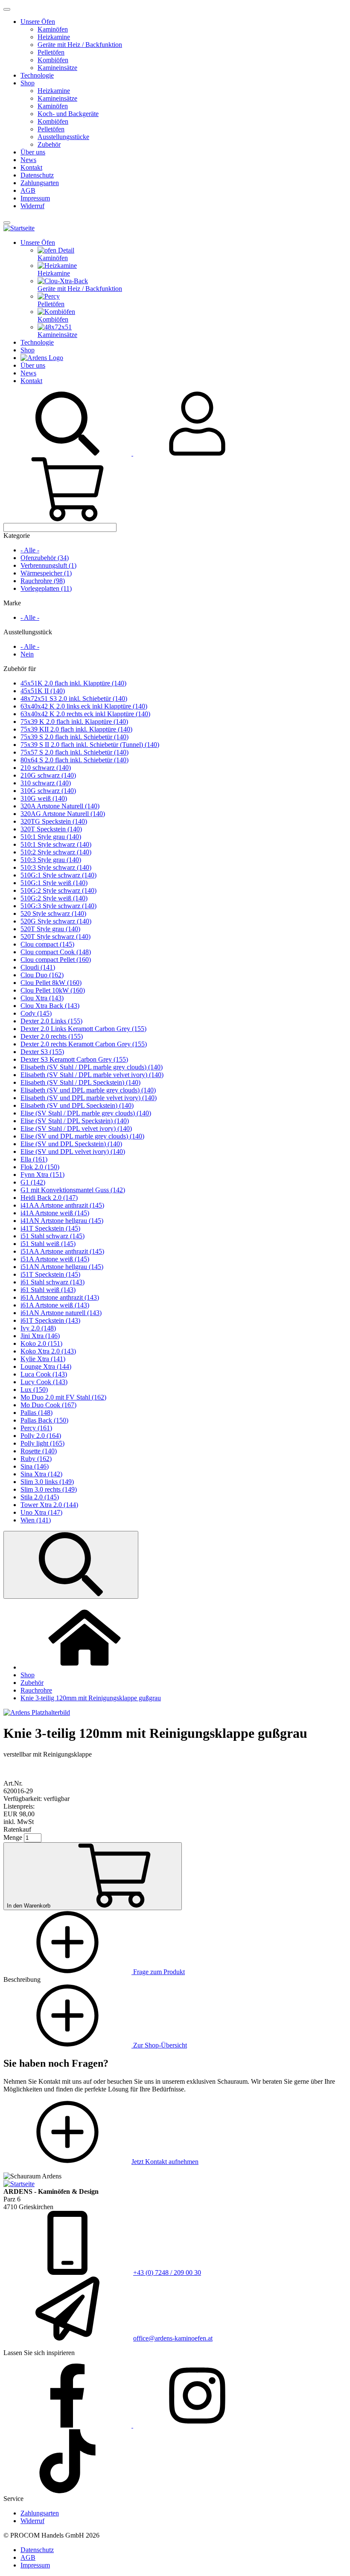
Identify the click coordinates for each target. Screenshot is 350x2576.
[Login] (197, 453)
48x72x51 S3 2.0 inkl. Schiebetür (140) (74, 698)
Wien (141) (36, 1520)
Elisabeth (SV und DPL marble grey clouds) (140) (88, 1090)
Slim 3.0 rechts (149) (49, 1489)
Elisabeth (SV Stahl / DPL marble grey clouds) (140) (92, 1067)
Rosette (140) (39, 1451)
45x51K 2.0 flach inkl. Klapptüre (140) (73, 683)
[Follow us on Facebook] (68, 2425)
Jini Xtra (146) (40, 1336)
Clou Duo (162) (42, 975)
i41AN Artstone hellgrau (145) (62, 1221)
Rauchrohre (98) (43, 581)
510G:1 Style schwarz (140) (58, 875)
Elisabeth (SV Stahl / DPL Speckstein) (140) (80, 1082)
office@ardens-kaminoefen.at (173, 2338)
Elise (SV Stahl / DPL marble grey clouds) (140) (86, 1113)
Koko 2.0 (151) (41, 1343)
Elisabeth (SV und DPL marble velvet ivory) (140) (89, 1098)
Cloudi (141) (38, 967)
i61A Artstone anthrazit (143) (60, 1297)
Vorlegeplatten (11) (46, 588)
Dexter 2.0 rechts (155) (52, 1036)
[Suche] (68, 453)
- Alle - (30, 550)
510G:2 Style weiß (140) (54, 898)
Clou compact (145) (47, 944)
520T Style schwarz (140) (55, 937)
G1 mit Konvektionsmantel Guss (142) (73, 1190)
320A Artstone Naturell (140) (60, 806)
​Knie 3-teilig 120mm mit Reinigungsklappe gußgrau (91, 1698)
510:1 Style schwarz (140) (56, 844)
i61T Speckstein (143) (50, 1320)
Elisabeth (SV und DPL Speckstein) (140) (77, 1105)
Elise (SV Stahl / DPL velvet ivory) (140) (76, 1128)
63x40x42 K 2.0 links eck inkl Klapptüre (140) (84, 706)
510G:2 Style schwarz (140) (58, 890)
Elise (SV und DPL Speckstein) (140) (71, 1144)
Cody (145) (36, 1013)
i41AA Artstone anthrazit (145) (62, 1205)
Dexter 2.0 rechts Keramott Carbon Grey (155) (84, 1044)
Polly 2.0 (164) (41, 1436)
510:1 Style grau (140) (51, 837)
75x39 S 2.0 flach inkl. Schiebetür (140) (74, 737)
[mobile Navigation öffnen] (7, 223)
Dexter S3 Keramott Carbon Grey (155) (74, 1059)
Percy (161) (36, 1428)
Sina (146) (35, 1466)
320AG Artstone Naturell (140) (63, 814)
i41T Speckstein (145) (50, 1228)
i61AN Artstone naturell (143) (61, 1313)
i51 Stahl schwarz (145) (52, 1236)
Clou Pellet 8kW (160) (51, 983)
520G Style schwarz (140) (56, 921)
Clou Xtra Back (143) (50, 1006)
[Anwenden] (71, 1565)
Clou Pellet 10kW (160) (53, 990)
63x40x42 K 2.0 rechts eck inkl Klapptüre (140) (85, 714)
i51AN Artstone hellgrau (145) (62, 1267)
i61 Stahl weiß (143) (48, 1290)
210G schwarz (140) (48, 775)
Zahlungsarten (40, 183)
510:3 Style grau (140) (51, 860)
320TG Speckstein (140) (54, 821)
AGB (28, 190)
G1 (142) (33, 1182)
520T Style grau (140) (50, 929)
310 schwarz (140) (46, 783)
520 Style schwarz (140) (53, 913)
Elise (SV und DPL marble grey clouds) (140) (82, 1136)
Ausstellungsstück (28, 632)
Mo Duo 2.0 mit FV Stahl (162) (63, 1397)
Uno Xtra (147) (41, 1512)
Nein (27, 654)
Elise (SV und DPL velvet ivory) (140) (73, 1152)
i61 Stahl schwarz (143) (52, 1282)
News (28, 160)
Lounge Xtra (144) (46, 1366)
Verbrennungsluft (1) (48, 565)
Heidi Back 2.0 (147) (49, 1198)
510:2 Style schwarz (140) (56, 852)
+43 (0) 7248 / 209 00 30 (167, 2273)
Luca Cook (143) (44, 1374)
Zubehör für (20, 669)
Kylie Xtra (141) (43, 1359)
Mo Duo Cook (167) (48, 1405)
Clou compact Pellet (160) (56, 960)
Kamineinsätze (57, 68)
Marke (12, 603)
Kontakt (31, 167)
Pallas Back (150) (44, 1420)
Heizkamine (54, 37)
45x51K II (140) (43, 691)
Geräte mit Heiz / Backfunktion (80, 45)
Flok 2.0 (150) (40, 1167)
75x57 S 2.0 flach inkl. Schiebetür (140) (74, 752)
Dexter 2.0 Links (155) (51, 1021)
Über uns (33, 152)
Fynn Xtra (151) (42, 1175)
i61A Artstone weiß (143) (55, 1305)
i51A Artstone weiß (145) (55, 1259)
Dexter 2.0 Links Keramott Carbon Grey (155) (83, 1029)
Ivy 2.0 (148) (38, 1328)
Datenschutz (37, 175)
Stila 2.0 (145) (40, 1497)
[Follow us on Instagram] (197, 2425)
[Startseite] (19, 228)
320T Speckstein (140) (51, 829)
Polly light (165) (42, 1443)
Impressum (35, 198)
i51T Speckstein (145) (50, 1274)
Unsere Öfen (38, 22)
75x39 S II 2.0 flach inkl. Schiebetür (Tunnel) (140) (90, 745)
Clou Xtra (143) (42, 998)
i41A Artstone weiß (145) (55, 1213)
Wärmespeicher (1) (46, 573)
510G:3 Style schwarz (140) (58, 906)
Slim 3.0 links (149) (47, 1482)
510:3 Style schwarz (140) (56, 867)
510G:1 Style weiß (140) (54, 883)
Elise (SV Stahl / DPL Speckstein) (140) (75, 1121)
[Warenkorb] (67, 519)
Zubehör (49, 144)
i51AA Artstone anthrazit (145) (62, 1251)
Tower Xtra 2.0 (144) (49, 1505)
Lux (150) (34, 1390)
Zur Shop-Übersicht (159, 2045)
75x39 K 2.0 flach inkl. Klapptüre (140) (74, 722)
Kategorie (17, 536)
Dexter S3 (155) (42, 1052)
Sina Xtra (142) (41, 1474)
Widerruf (32, 206)
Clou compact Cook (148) (56, 952)
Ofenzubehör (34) (45, 558)
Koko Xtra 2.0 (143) (48, 1351)
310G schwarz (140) (48, 791)
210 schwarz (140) (46, 768)
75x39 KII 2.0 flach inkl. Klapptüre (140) (76, 729)
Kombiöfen (53, 60)
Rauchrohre (36, 1690)
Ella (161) (34, 1159)
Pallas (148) (36, 1413)
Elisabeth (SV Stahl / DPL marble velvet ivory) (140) (92, 1075)
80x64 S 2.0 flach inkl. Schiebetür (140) (74, 760)
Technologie (37, 75)
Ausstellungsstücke (63, 137)
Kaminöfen (53, 29)
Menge (13, 1837)
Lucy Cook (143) (44, 1382)
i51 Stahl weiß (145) (48, 1244)
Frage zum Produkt (158, 1972)
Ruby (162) (36, 1459)
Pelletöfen (51, 52)
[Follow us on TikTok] (67, 2491)
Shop (28, 83)
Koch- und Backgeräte (68, 114)
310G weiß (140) (44, 798)
